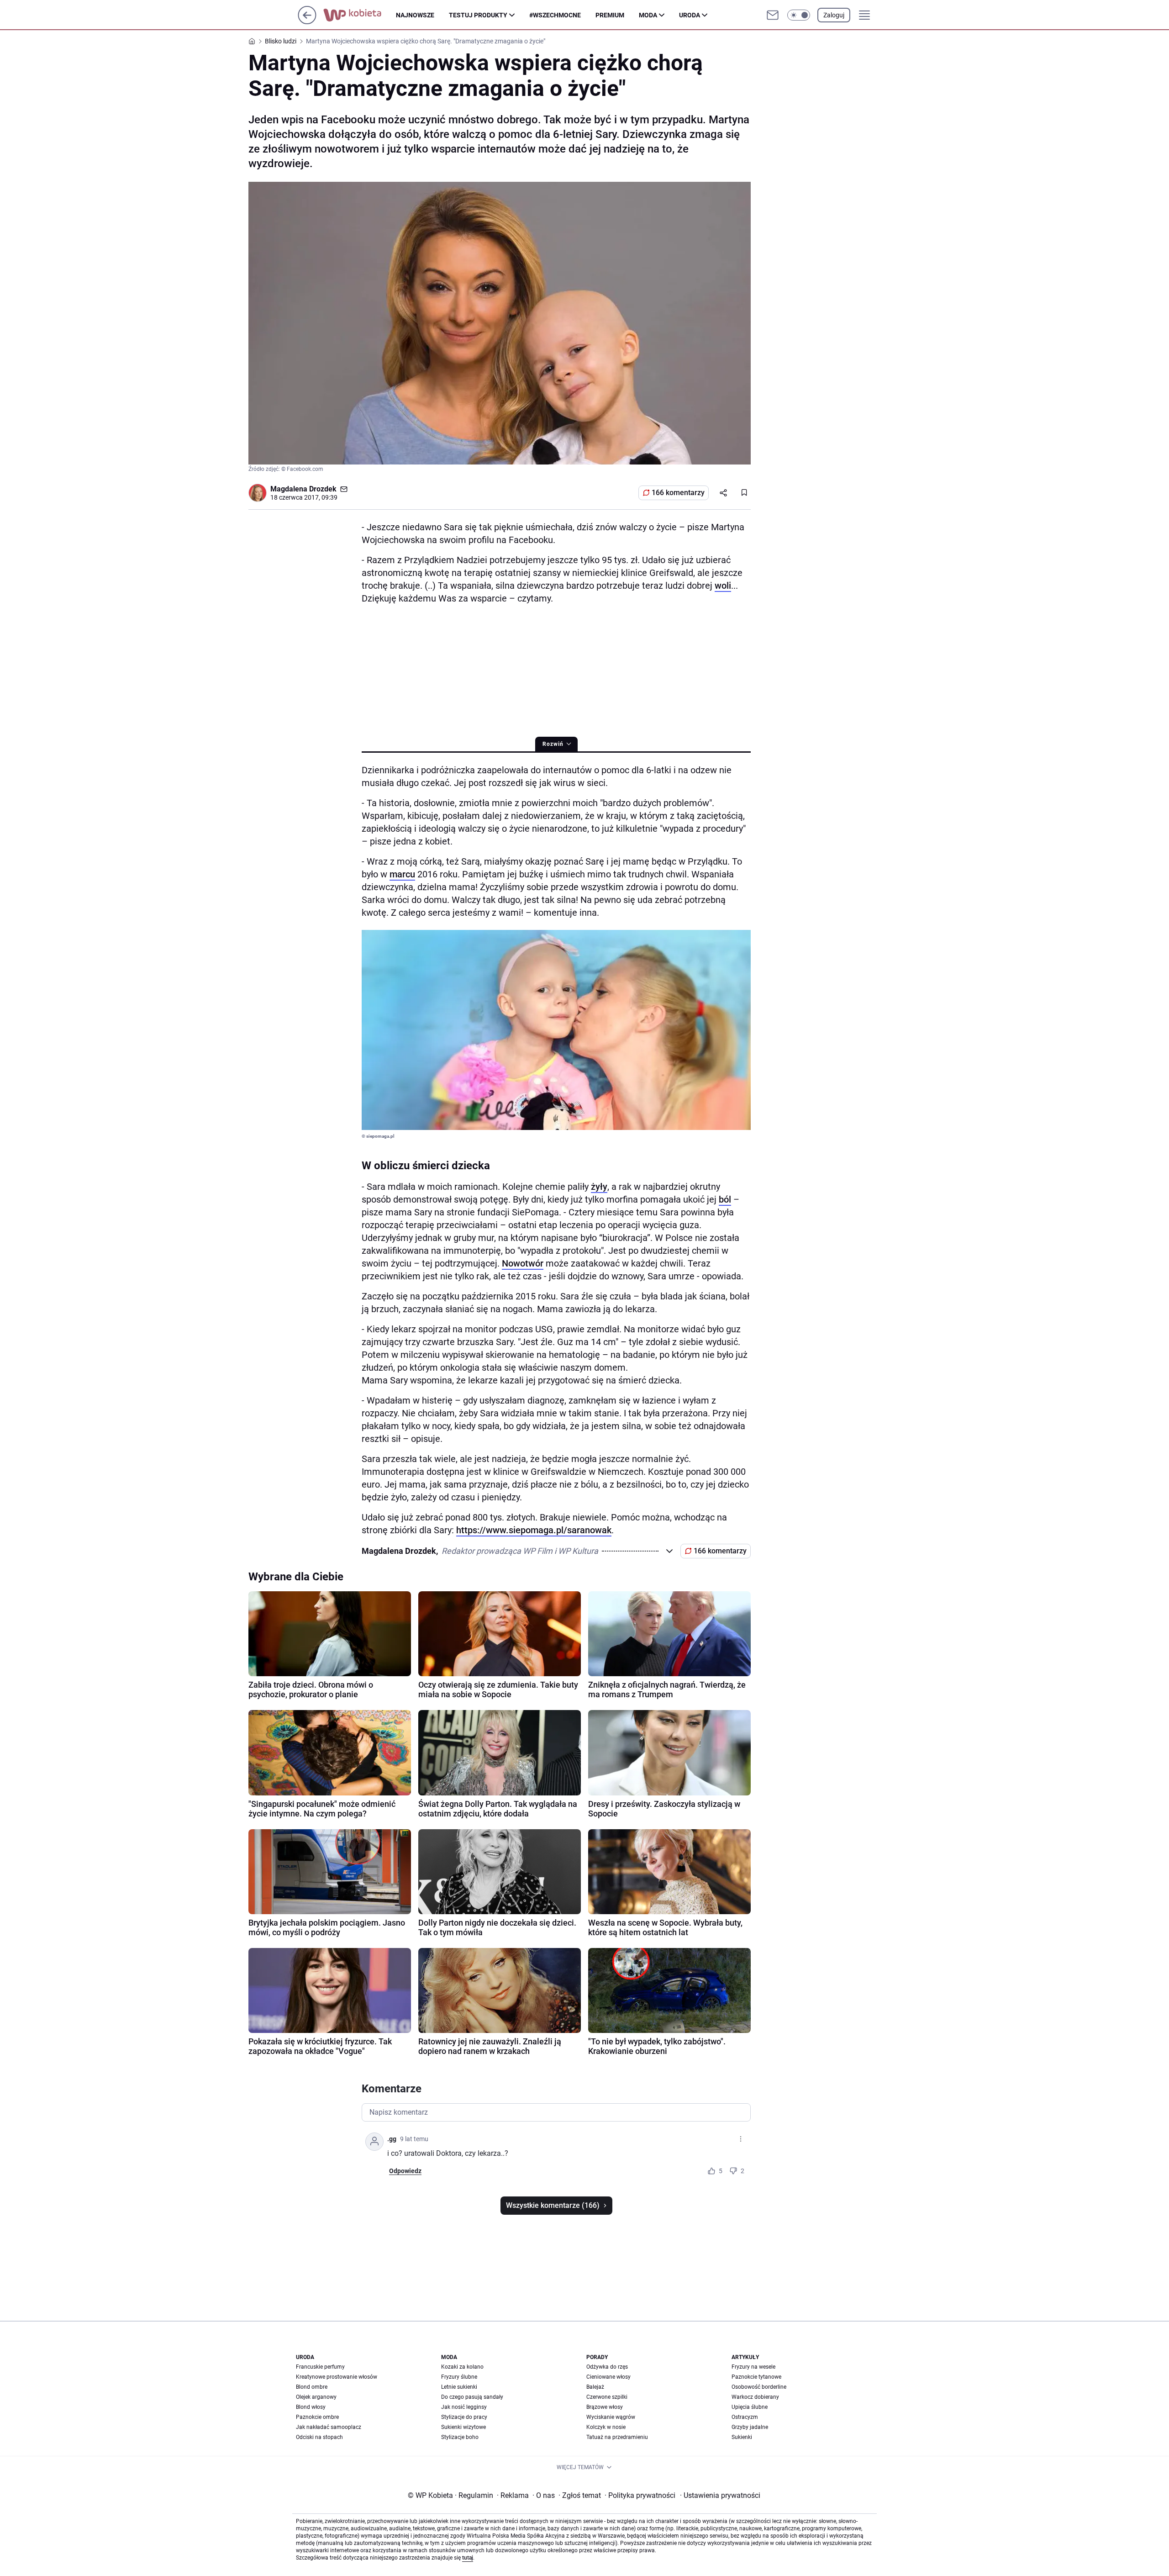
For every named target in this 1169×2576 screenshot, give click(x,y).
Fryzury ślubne (459, 2377)
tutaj (468, 2558)
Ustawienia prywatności (720, 2495)
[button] (799, 15)
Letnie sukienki (459, 2387)
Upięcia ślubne (750, 2407)
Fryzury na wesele (753, 2367)
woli (723, 586)
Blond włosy (311, 2407)
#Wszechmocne (555, 15)
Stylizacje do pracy (464, 2417)
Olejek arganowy (316, 2397)
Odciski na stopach (319, 2437)
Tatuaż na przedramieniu (617, 2437)
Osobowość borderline (759, 2387)
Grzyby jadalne (750, 2427)
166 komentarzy (678, 493)
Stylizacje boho (460, 2437)
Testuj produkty (478, 15)
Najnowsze (415, 15)
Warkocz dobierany (755, 2397)
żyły (599, 1187)
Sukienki (742, 2437)
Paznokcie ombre (317, 2417)
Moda (648, 15)
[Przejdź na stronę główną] (307, 22)
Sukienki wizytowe (463, 2427)
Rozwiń (553, 744)
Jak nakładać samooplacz (329, 2427)
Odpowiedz (405, 2171)
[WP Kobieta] (360, 15)
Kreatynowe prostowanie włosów (337, 2377)
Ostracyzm (745, 2417)
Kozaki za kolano (462, 2367)
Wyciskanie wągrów (611, 2417)
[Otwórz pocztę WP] (773, 15)
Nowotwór (523, 1263)
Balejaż (595, 2387)
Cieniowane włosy (608, 2377)
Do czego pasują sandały (472, 2397)
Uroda (690, 15)
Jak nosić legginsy (464, 2407)
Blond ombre (312, 2387)
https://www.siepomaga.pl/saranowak (534, 1530)
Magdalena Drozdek (303, 489)
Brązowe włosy (605, 2407)
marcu (402, 874)
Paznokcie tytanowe (756, 2377)
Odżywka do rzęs (607, 2367)
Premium (610, 15)
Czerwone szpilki (607, 2397)
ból (725, 1199)
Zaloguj (834, 15)
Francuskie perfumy (320, 2367)
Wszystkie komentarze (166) (553, 2205)
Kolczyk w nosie (606, 2427)
